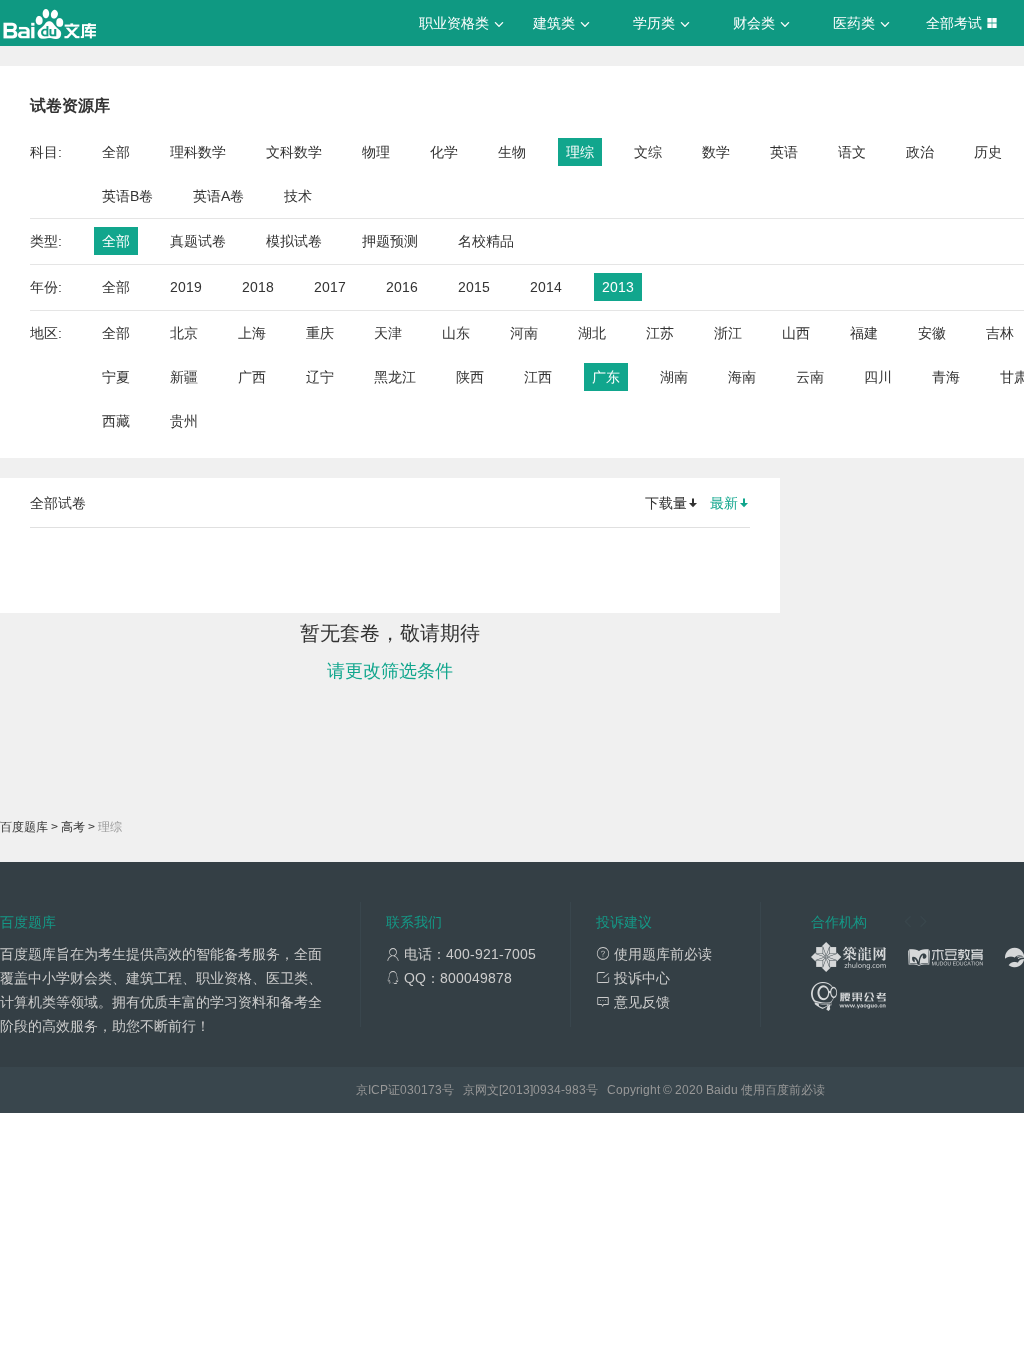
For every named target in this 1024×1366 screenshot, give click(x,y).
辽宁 (320, 377)
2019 (186, 287)
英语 (784, 152)
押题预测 (390, 241)
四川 (878, 377)
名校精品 (486, 241)
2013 (618, 287)
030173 (421, 1090)
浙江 (728, 333)
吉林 (1000, 333)
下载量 (666, 503)
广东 (606, 377)
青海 (946, 377)
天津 (388, 333)
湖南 (674, 377)
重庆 (320, 333)
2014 (546, 287)
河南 (524, 333)
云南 (810, 377)
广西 (252, 377)
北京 (184, 333)
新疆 (184, 377)
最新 (724, 503)
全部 (116, 152)
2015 (474, 287)
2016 (402, 287)
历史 (988, 152)
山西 (796, 333)
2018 (258, 287)
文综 (648, 152)
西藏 (116, 421)
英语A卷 (218, 196)
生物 (512, 152)
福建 (864, 333)
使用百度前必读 (783, 1090)
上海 (252, 333)
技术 (298, 196)
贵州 (184, 421)
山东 (456, 333)
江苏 (660, 333)
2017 (330, 287)
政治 (920, 152)
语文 (852, 152)
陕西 (470, 377)
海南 (742, 377)
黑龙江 (395, 377)
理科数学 (198, 152)
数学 (716, 152)
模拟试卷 (294, 241)
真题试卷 (198, 241)
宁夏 (116, 377)
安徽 (932, 333)
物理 (376, 152)
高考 (73, 827)
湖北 (592, 333)
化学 (444, 152)
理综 (580, 152)
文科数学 (294, 152)
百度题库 (24, 827)
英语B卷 (127, 196)
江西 (538, 377)
